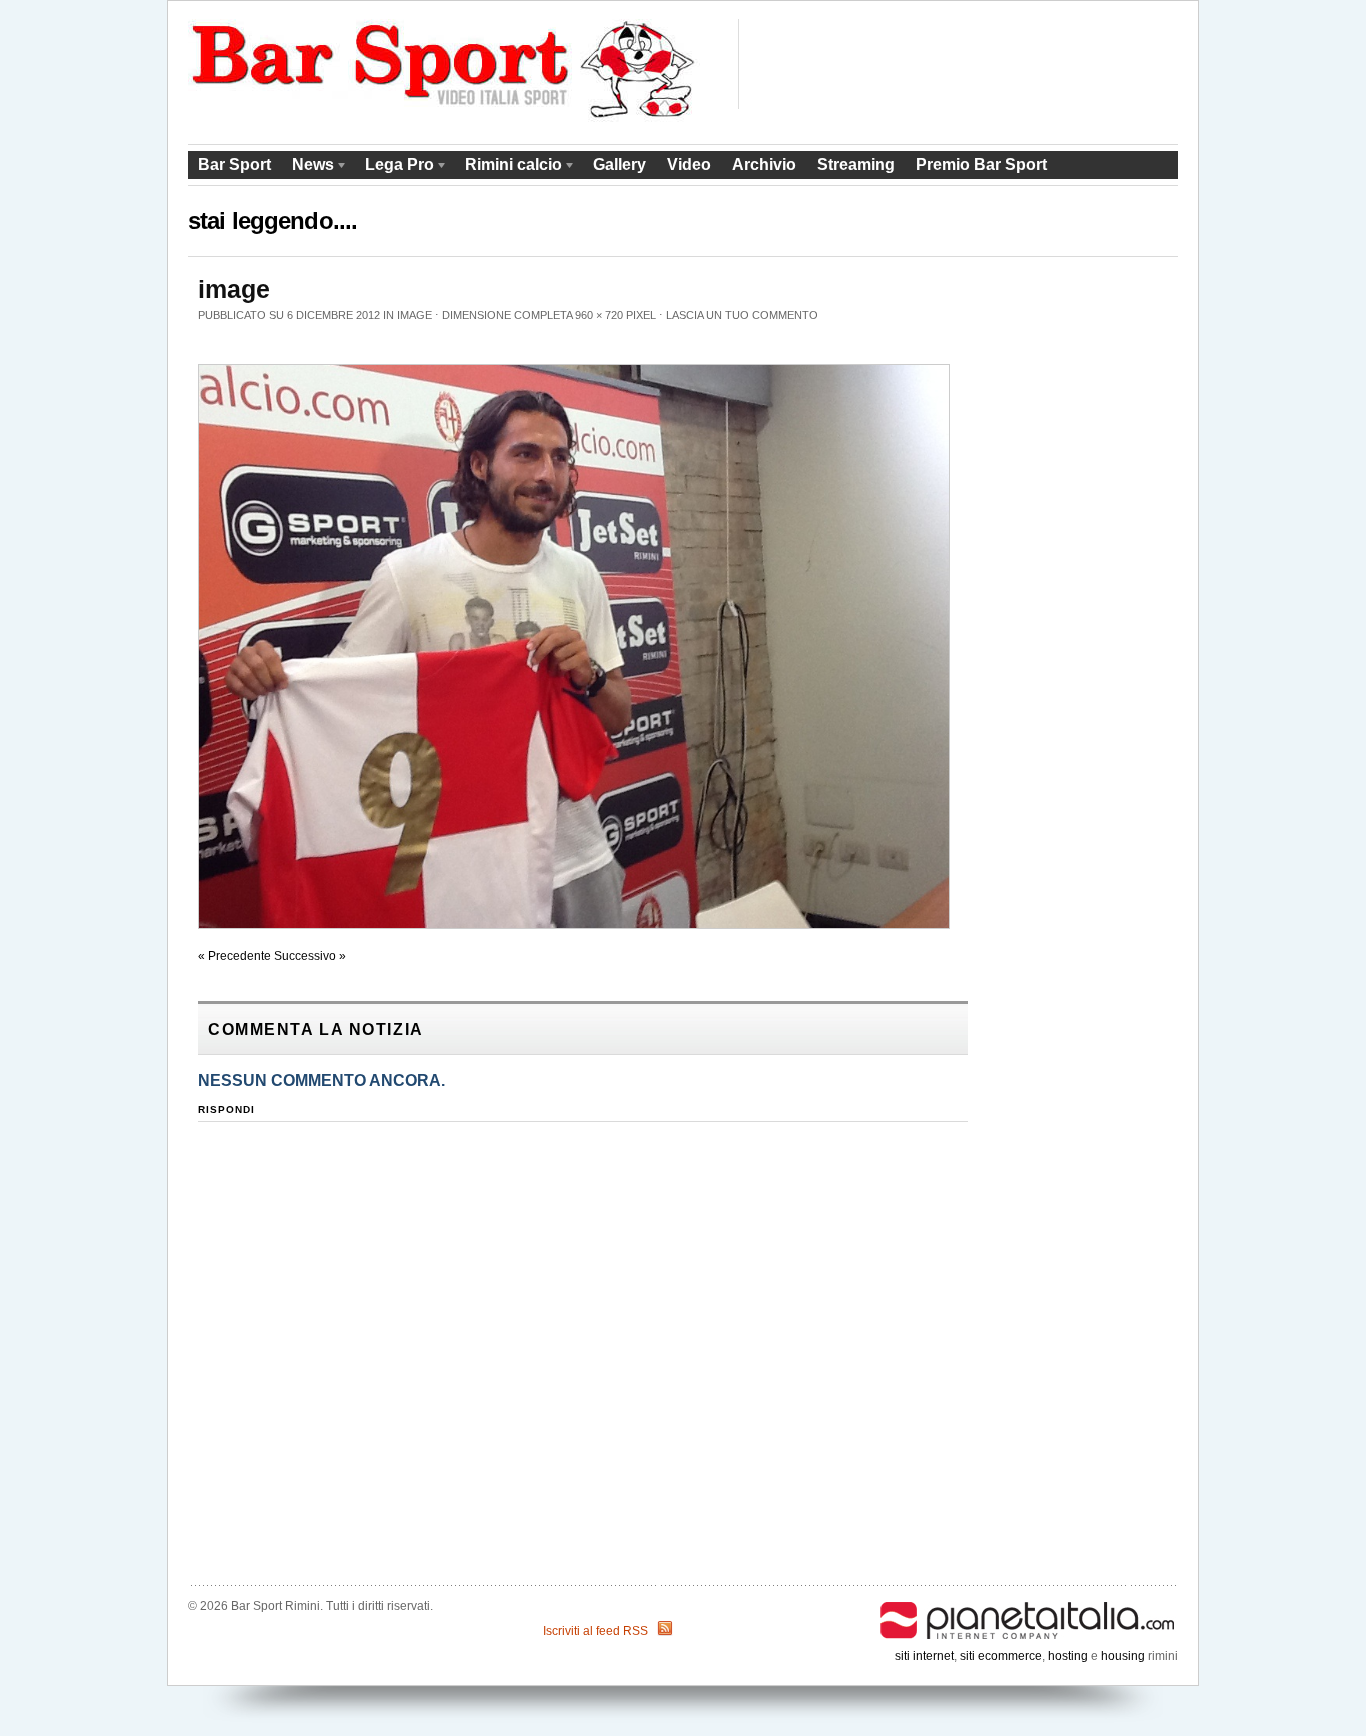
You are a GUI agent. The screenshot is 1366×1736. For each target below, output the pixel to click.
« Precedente (234, 956)
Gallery (619, 164)
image (414, 315)
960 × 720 (599, 315)
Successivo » (310, 956)
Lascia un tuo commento (742, 315)
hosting (1068, 1656)
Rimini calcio (508, 167)
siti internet (924, 1656)
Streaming (856, 164)
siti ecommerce (1001, 1656)
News (308, 167)
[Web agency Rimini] (1028, 1606)
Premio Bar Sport (981, 164)
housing (1123, 1656)
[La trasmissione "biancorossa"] (444, 118)
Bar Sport (234, 164)
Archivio (764, 164)
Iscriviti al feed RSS (595, 1631)
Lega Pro (394, 167)
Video (689, 164)
